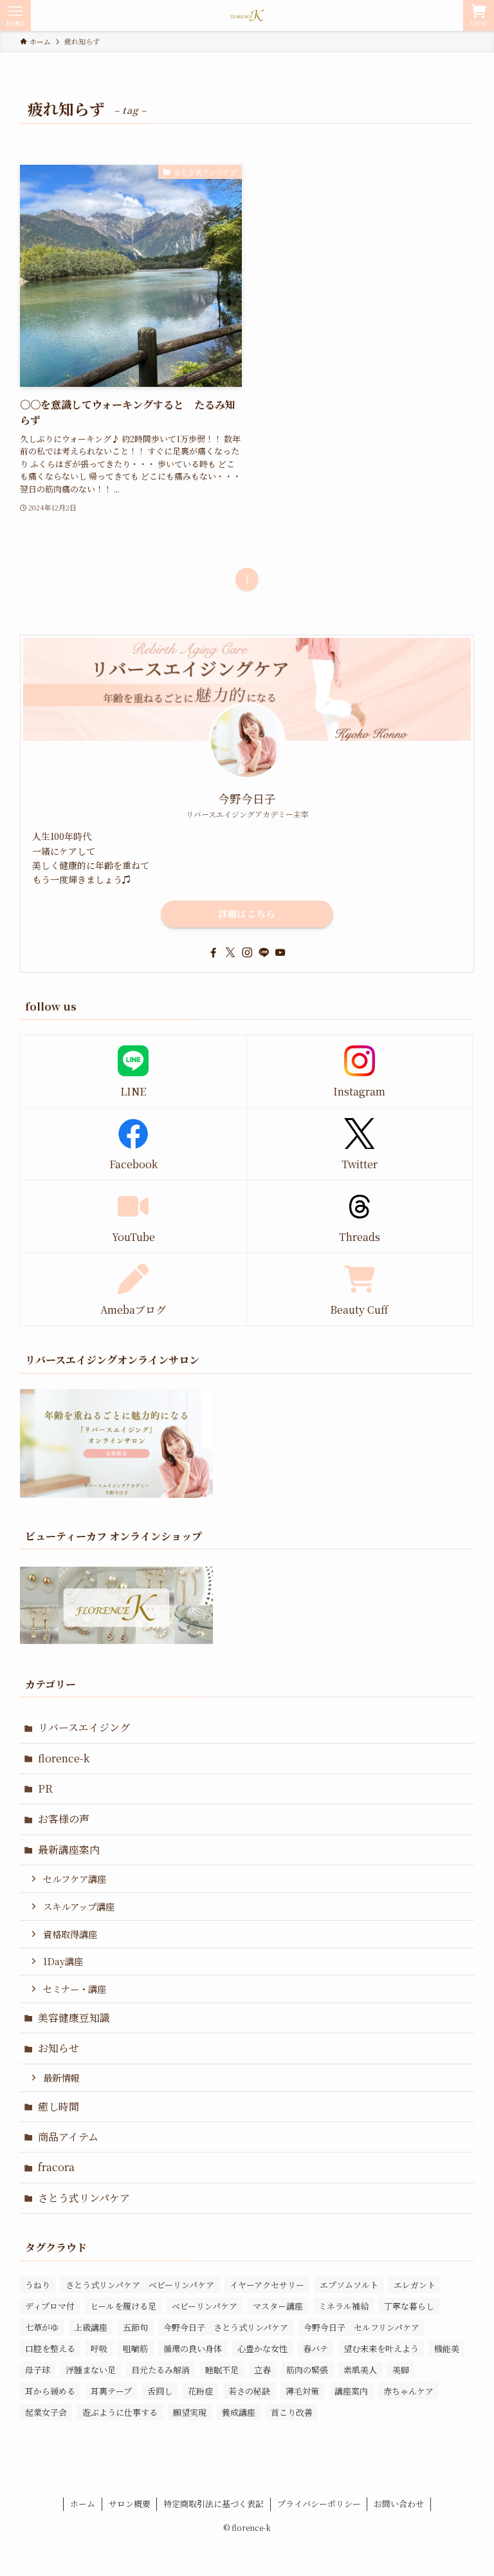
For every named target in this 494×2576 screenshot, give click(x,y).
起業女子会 (46, 2412)
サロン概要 (130, 2504)
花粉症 (200, 2391)
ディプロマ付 (50, 2306)
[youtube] (280, 953)
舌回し (160, 2391)
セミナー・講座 (75, 1989)
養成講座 (239, 2412)
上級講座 (91, 2327)
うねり (38, 2285)
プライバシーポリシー (319, 2504)
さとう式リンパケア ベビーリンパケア (140, 2285)
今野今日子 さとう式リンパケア (226, 2327)
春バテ (316, 2348)
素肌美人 (360, 2370)
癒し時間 (59, 2106)
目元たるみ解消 (160, 2370)
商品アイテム (68, 2137)
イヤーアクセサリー (267, 2285)
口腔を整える (50, 2348)
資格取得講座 (70, 1934)
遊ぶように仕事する (120, 2412)
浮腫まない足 (91, 2370)
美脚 (401, 2370)
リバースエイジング (84, 1727)
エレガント (415, 2285)
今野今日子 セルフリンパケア (361, 2327)
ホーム (83, 2504)
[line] (264, 953)
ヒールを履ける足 (123, 2306)
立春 (262, 2370)
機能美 (447, 2348)
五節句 (135, 2327)
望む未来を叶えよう (381, 2348)
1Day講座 (63, 1961)
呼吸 (99, 2348)
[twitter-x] (230, 953)
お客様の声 (64, 1819)
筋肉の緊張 (307, 2370)
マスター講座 (278, 2306)
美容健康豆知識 (74, 2018)
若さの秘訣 (249, 2391)
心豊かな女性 (262, 2348)
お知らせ (59, 2048)
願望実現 (190, 2412)
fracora (56, 2167)
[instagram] (247, 953)
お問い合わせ (399, 2504)
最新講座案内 (69, 1850)
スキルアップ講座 (79, 1906)
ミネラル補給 (343, 2306)
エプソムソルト (349, 2285)
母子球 (38, 2370)
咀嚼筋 (135, 2348)
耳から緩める (50, 2391)
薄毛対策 (302, 2391)
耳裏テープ (111, 2391)
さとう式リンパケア (84, 2198)
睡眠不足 (222, 2370)
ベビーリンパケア (205, 2306)
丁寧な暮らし (409, 2306)
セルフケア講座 (75, 1879)
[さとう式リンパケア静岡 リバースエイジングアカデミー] (247, 15)
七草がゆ (42, 2327)
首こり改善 (292, 2412)
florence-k (64, 1758)
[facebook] (214, 953)
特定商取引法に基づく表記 (214, 2504)
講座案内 (351, 2391)
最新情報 (61, 2077)
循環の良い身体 (193, 2348)
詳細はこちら (247, 913)
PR (45, 1788)
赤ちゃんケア (408, 2391)
